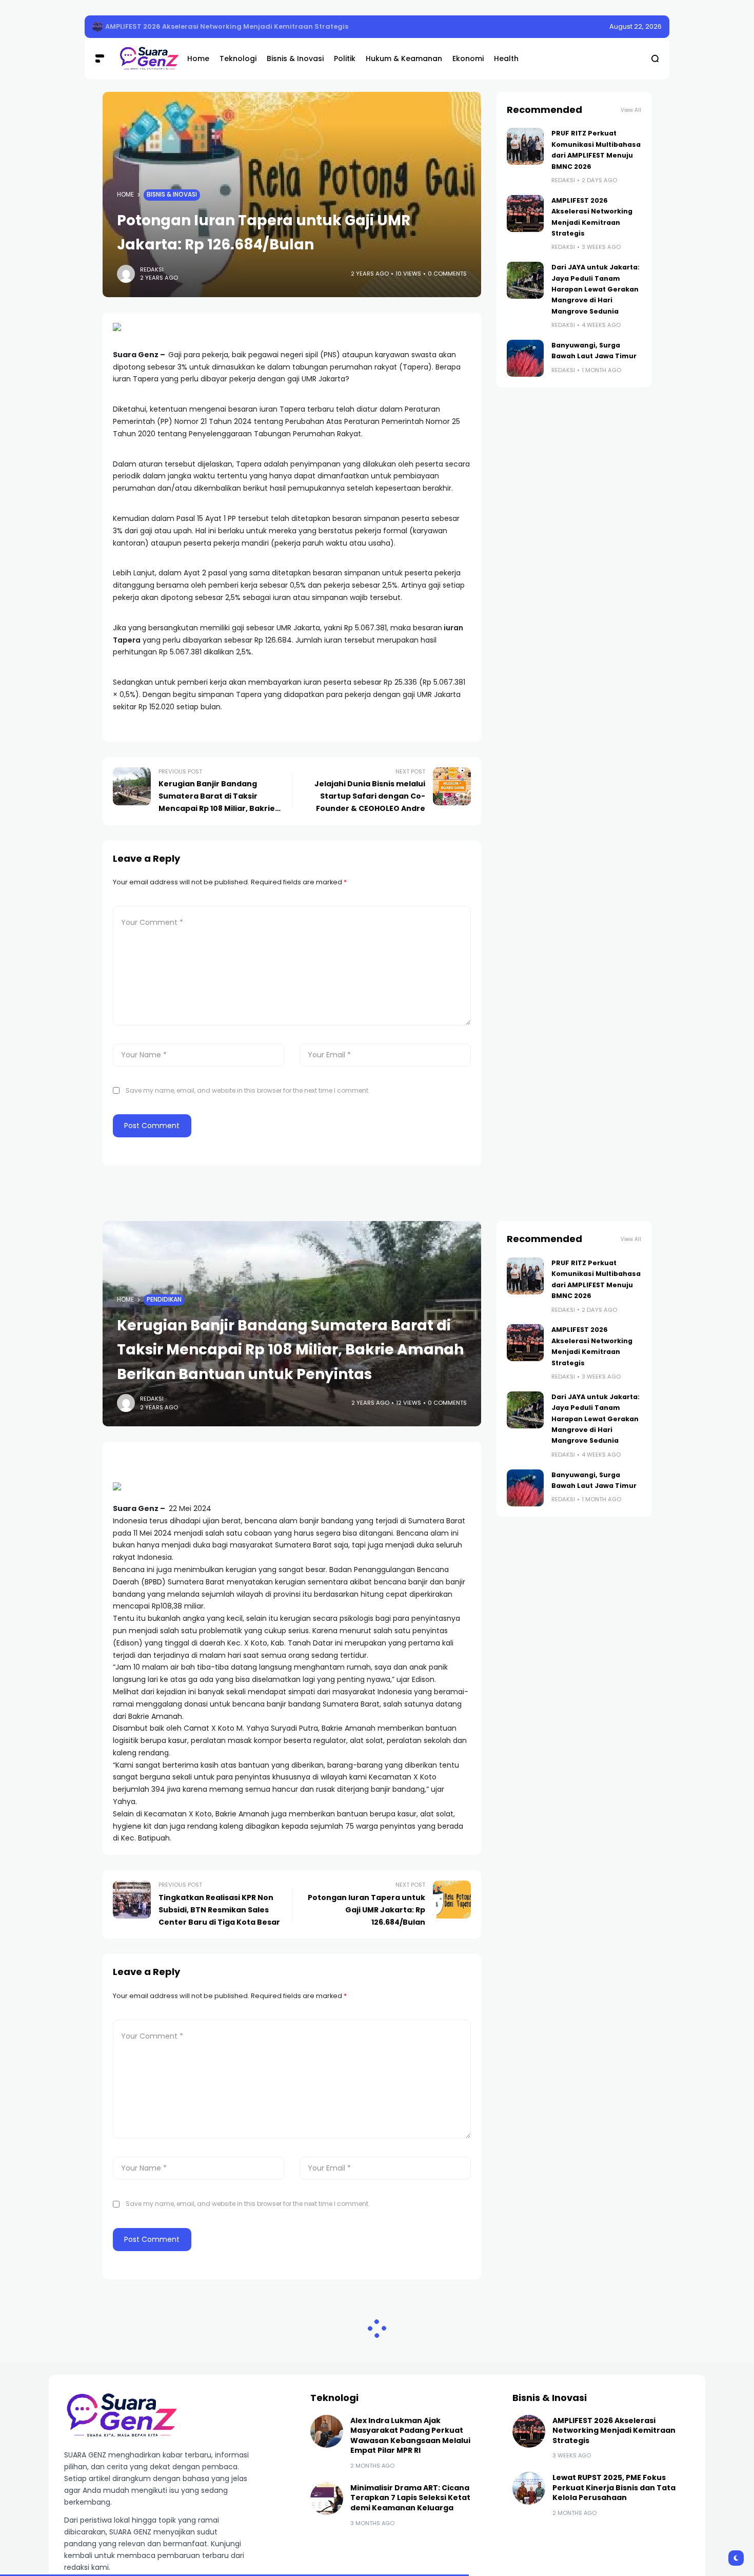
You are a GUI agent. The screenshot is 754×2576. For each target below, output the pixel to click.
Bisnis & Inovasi (172, 195)
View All (631, 110)
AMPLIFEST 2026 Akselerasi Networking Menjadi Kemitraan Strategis (227, 26)
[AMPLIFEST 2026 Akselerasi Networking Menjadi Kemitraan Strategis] (97, 27)
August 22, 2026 (636, 26)
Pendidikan (164, 1300)
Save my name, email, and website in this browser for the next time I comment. (248, 1090)
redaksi (152, 269)
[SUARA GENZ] (145, 58)
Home (125, 195)
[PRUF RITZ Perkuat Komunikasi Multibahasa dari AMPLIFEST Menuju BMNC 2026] (525, 146)
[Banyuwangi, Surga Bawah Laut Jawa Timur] (525, 358)
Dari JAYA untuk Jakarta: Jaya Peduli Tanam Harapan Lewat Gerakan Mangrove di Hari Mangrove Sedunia (596, 289)
